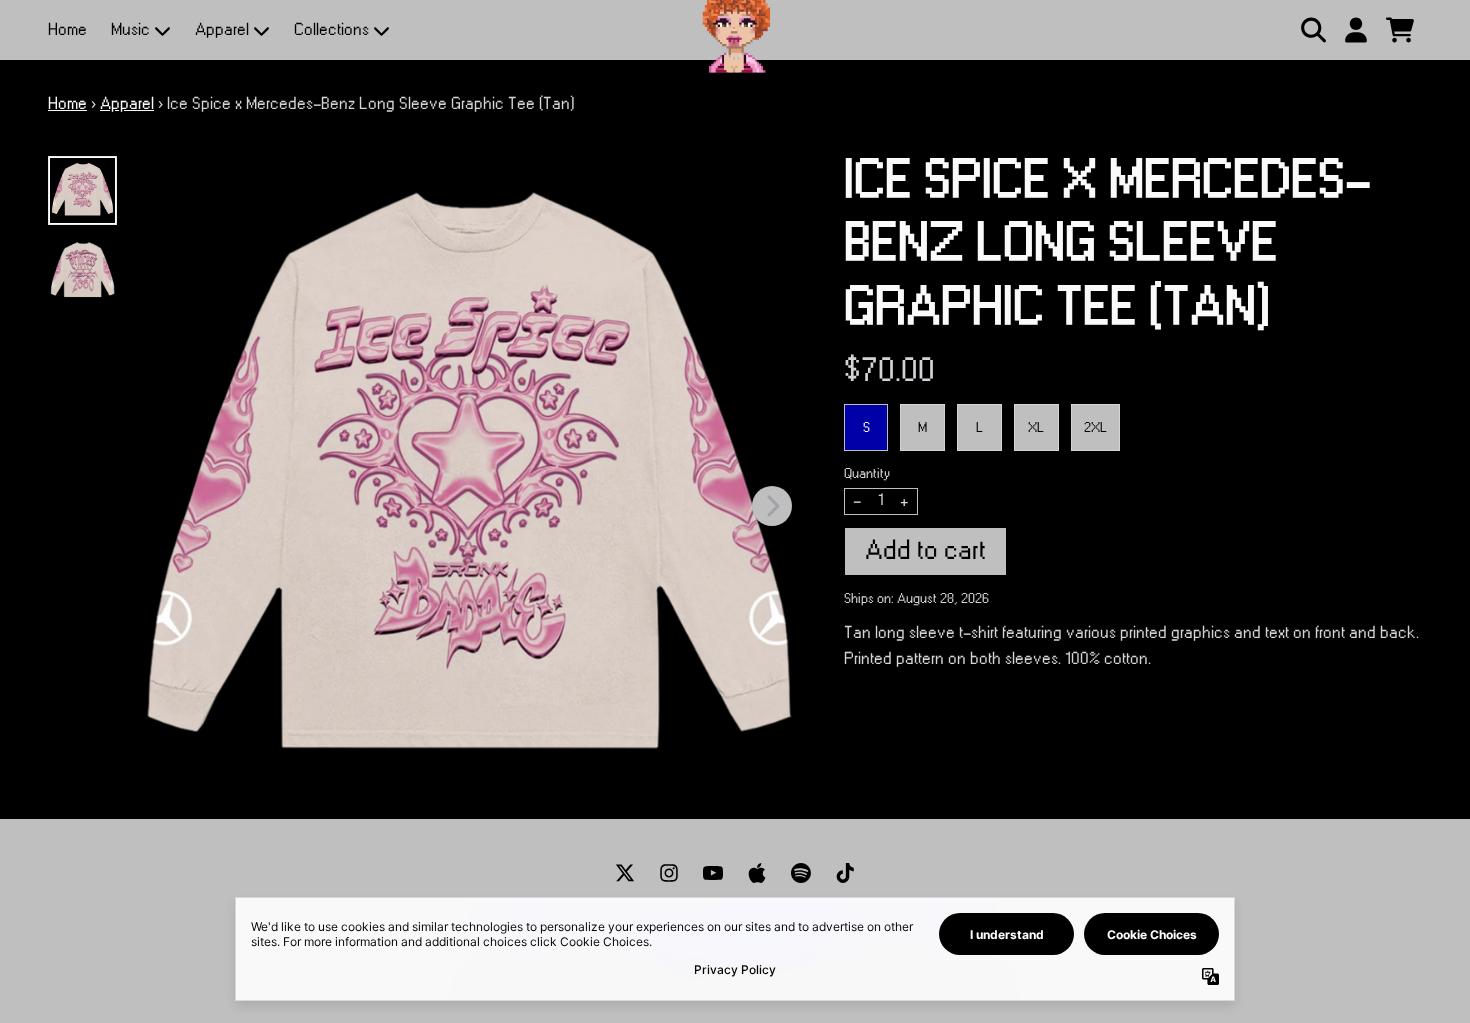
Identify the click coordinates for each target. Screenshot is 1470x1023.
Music (130, 30)
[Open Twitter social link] (625, 873)
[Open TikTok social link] (845, 873)
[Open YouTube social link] (713, 873)
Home (67, 30)
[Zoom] (469, 484)
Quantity (867, 473)
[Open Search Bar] (1312, 30)
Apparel (222, 30)
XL (1036, 427)
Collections (331, 30)
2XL (1095, 427)
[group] (82, 190)
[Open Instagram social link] (669, 873)
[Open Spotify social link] (801, 873)
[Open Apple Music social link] (757, 873)
